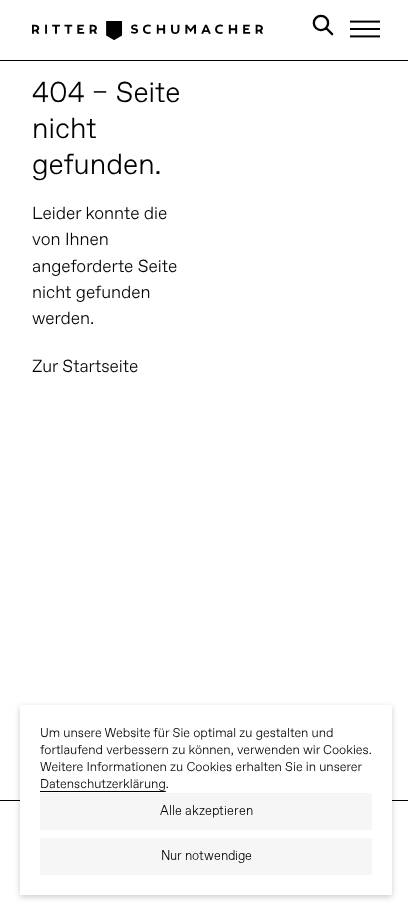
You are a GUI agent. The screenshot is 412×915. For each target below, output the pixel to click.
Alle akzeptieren (206, 811)
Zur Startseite (85, 367)
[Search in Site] (323, 29)
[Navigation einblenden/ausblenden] (365, 29)
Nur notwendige (206, 856)
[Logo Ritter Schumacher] (147, 30)
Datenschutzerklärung (103, 784)
